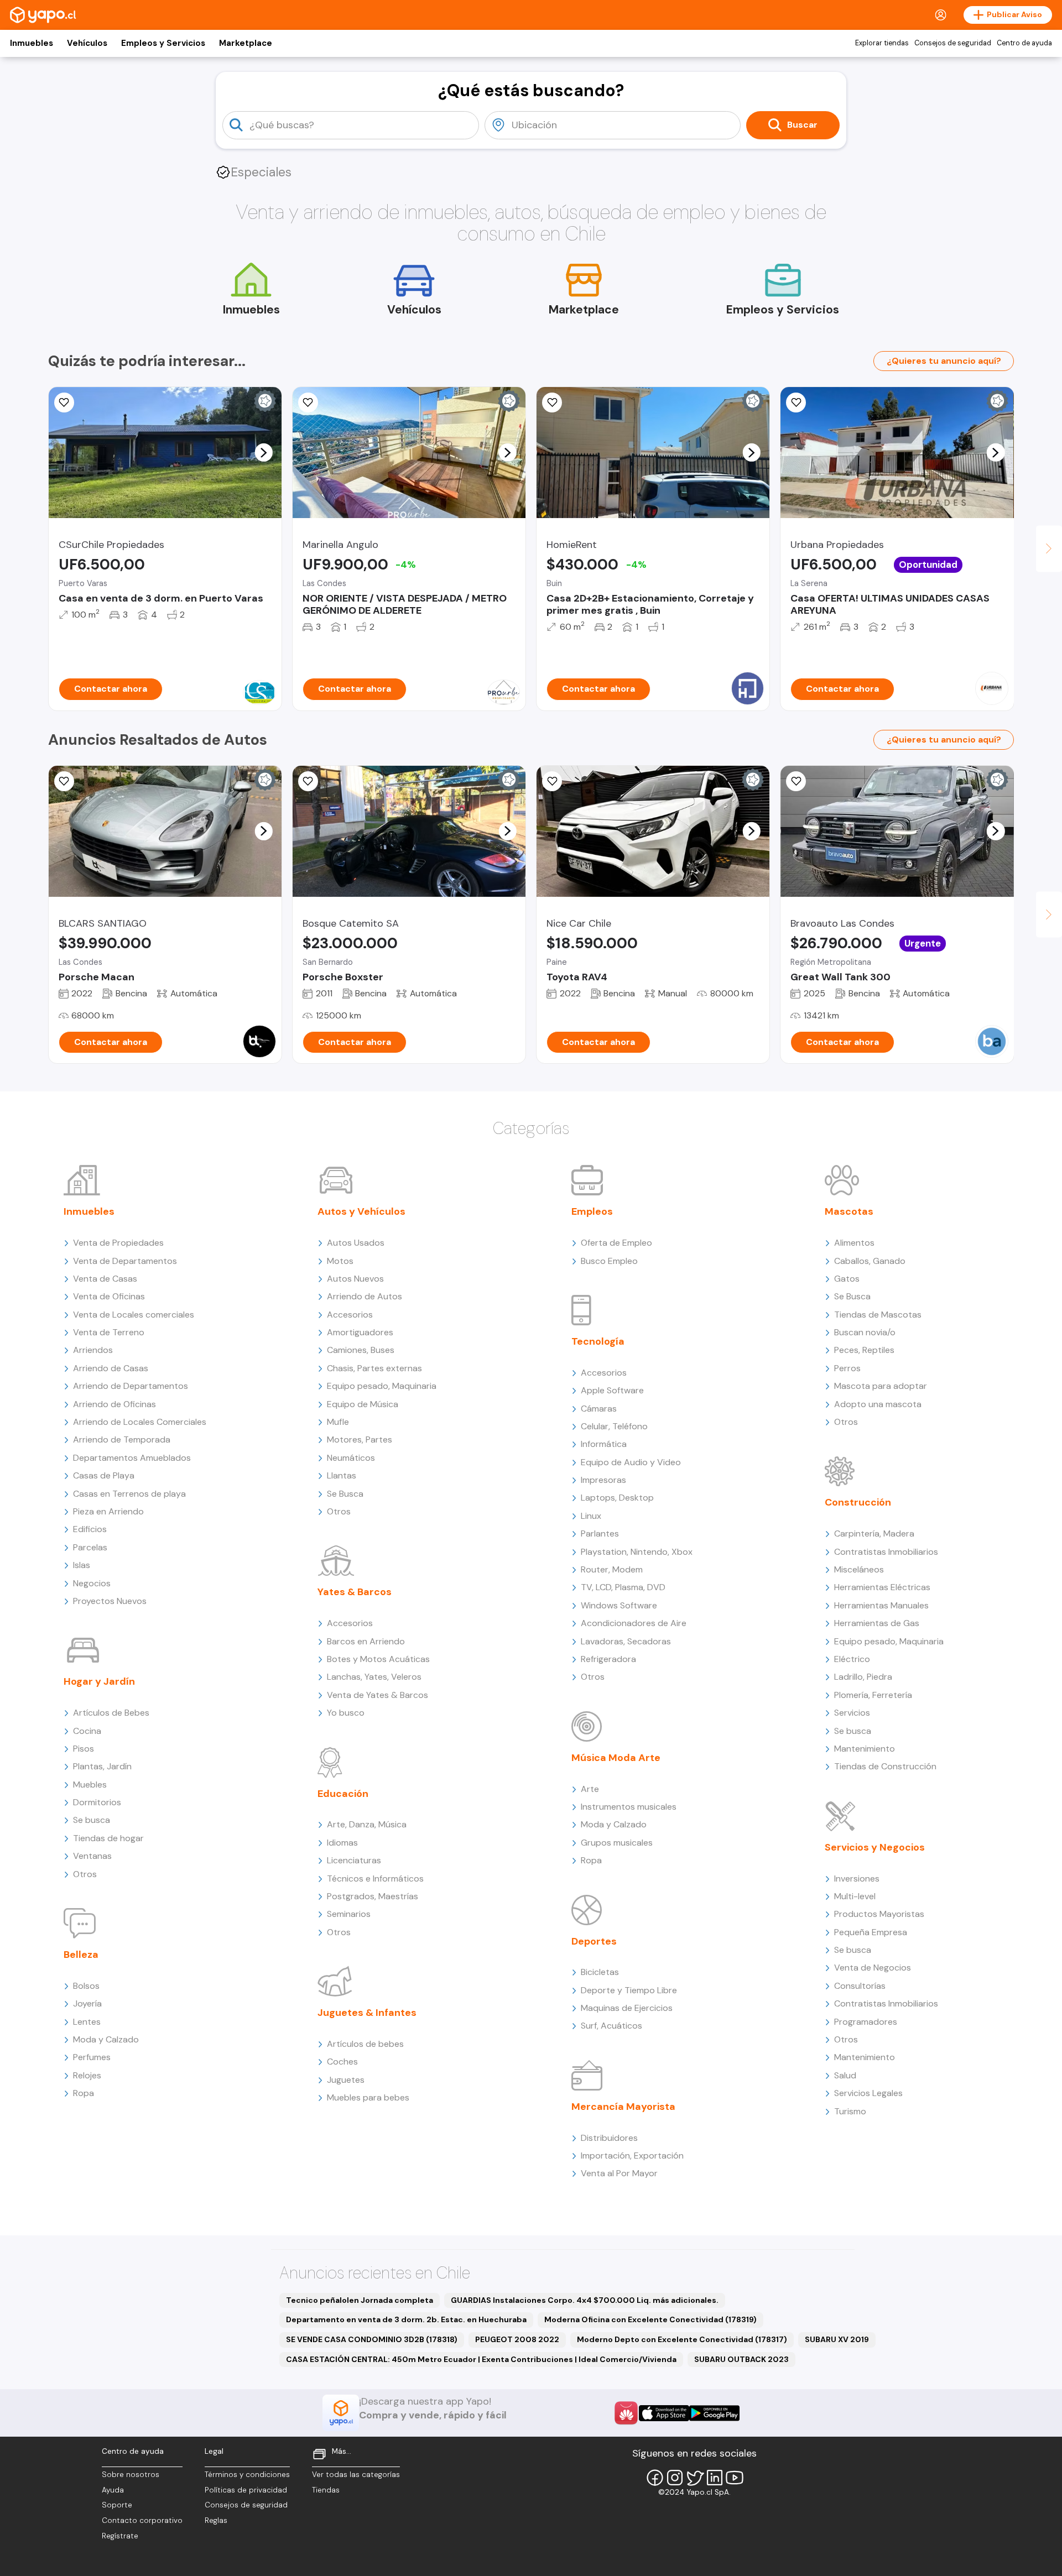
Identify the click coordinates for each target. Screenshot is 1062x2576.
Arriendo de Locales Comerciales (140, 1422)
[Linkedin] (715, 2478)
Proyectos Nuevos (110, 1601)
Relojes (87, 2075)
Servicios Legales (868, 2093)
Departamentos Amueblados (132, 1458)
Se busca (92, 1820)
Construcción (858, 1502)
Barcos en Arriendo (366, 1641)
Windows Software (619, 1605)
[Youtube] (735, 2478)
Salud (845, 2075)
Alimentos (854, 1243)
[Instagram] (675, 2478)
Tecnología (598, 1341)
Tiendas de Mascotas (878, 1315)
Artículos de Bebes (111, 1713)
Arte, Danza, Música (367, 1824)
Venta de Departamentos (125, 1261)
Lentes (87, 2022)
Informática (604, 1444)
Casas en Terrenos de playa (129, 1494)
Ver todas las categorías (356, 2475)
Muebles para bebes (368, 2097)
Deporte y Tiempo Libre (629, 1990)
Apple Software (612, 1390)
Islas (82, 1565)
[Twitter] (695, 2478)
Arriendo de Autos (365, 1296)
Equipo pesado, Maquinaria (382, 1386)
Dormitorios (97, 1802)
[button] (263, 452)
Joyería (87, 2003)
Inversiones (857, 1879)
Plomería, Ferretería (873, 1695)
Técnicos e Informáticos (375, 1879)
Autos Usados (356, 1243)
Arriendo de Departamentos (131, 1386)
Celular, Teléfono (614, 1426)
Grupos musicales (617, 1843)
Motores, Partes (360, 1439)
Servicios (852, 1713)
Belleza (81, 1955)
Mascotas (849, 1211)
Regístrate (120, 2536)
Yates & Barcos (355, 1592)
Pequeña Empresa (871, 1932)
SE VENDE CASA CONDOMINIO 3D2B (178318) (372, 2339)
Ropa (84, 2093)
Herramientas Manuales (881, 1605)
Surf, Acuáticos (611, 2026)
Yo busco (346, 1713)
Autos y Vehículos (361, 1211)
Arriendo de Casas (111, 1368)
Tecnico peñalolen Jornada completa (360, 2300)
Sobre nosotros (131, 2475)
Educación (343, 1794)
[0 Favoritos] (308, 403)
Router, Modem (612, 1569)
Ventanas (92, 1856)
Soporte (117, 2505)
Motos (340, 1261)
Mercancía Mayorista (623, 2107)
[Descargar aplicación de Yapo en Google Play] (714, 2413)
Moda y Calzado (106, 2039)
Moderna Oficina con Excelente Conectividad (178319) (650, 2319)
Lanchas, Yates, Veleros (374, 1677)
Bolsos (86, 1986)
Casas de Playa (104, 1475)
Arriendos (93, 1350)
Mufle (338, 1422)
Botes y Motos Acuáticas (378, 1659)
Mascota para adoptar (881, 1386)
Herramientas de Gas (877, 1623)
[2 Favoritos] (552, 781)
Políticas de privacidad (246, 2490)
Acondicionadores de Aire (634, 1623)
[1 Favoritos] (64, 403)
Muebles (90, 1785)
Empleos (592, 1211)
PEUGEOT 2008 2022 (517, 2339)
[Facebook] (655, 2478)
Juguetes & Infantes (367, 2013)
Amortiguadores (360, 1332)
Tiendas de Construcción (885, 1766)
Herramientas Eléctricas (882, 1587)
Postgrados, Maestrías (373, 1896)
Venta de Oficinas (109, 1296)
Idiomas (342, 1843)
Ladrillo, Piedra (863, 1677)
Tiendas (326, 2490)
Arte (590, 1789)
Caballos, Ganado (870, 1261)
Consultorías (860, 1986)
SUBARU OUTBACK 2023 (741, 2359)
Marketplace (246, 43)
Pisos (84, 1749)
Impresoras (603, 1480)
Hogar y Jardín (99, 1681)
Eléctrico (852, 1659)
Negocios (92, 1583)
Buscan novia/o (865, 1332)
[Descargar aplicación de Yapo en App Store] (664, 2413)
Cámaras (599, 1409)
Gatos (847, 1279)
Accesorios (350, 1315)
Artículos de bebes (365, 2044)
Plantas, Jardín (102, 1766)
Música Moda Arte (616, 1758)
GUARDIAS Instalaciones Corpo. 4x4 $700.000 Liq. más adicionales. (585, 2300)
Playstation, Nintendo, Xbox (637, 1552)
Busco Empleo (609, 1261)
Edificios (90, 1529)
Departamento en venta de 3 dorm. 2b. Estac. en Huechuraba (406, 2319)
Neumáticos (351, 1458)
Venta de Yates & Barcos (378, 1695)
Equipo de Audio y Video (631, 1462)
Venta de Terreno (109, 1332)
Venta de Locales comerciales (134, 1315)
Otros (85, 1874)
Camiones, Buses (361, 1350)
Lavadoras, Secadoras (626, 1641)
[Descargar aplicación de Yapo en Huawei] (626, 2413)
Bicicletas (600, 1972)
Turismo (850, 2111)
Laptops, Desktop (617, 1498)
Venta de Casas (105, 1279)
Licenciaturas (354, 1860)
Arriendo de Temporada (122, 1439)
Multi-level (855, 1896)
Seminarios (349, 1914)
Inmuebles (32, 43)
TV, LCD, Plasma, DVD (623, 1587)
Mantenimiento (865, 1749)
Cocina (87, 1731)
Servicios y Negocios (875, 1847)
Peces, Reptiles (864, 1350)
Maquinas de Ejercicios (627, 2008)
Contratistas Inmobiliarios (886, 1552)
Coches (342, 2062)
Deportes (594, 1941)
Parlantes (600, 1533)
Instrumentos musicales (629, 1807)
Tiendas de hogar (108, 1838)
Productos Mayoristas (879, 1914)
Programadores (866, 2022)
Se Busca (345, 1494)
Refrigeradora (608, 1659)
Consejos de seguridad (953, 43)
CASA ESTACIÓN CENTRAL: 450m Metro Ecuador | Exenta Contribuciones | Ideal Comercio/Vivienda (481, 2359)
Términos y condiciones (247, 2475)
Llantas (342, 1475)
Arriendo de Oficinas (114, 1404)
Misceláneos (859, 1569)
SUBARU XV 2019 (837, 2339)
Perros (847, 1368)
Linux (591, 1516)
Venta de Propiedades (118, 1243)
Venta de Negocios (873, 1968)
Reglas (216, 2520)
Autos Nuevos (355, 1279)
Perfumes (92, 2057)
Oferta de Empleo (616, 1243)
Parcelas (90, 1547)
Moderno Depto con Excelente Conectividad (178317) (682, 2339)
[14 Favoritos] (552, 403)
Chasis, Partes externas (374, 1368)
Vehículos (87, 43)
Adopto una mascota (878, 1404)
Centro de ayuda (1024, 43)
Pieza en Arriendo (108, 1511)
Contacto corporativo (142, 2520)
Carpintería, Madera (874, 1533)
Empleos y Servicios (163, 43)
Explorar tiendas (882, 43)
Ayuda (113, 2490)
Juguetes (346, 2080)
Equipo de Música (363, 1404)
